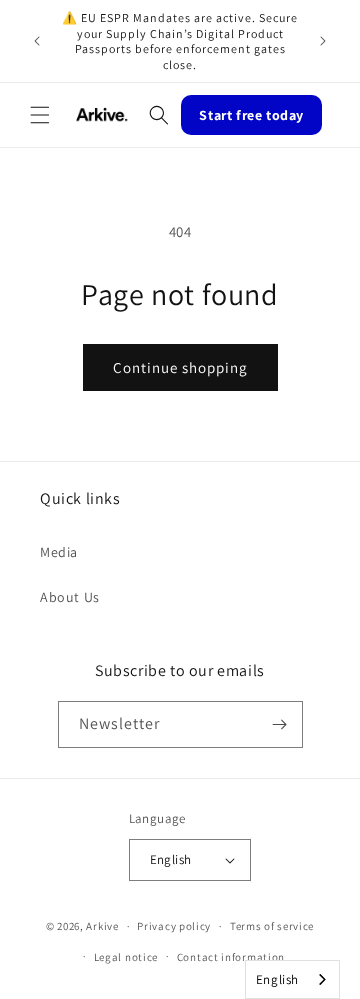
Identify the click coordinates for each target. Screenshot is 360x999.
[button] (40, 115)
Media (59, 552)
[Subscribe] (280, 724)
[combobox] (292, 979)
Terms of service (272, 926)
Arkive (102, 926)
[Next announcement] (323, 41)
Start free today (251, 115)
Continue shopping (180, 367)
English (277, 979)
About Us (70, 597)
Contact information (231, 957)
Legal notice (126, 957)
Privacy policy (174, 926)
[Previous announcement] (37, 41)
